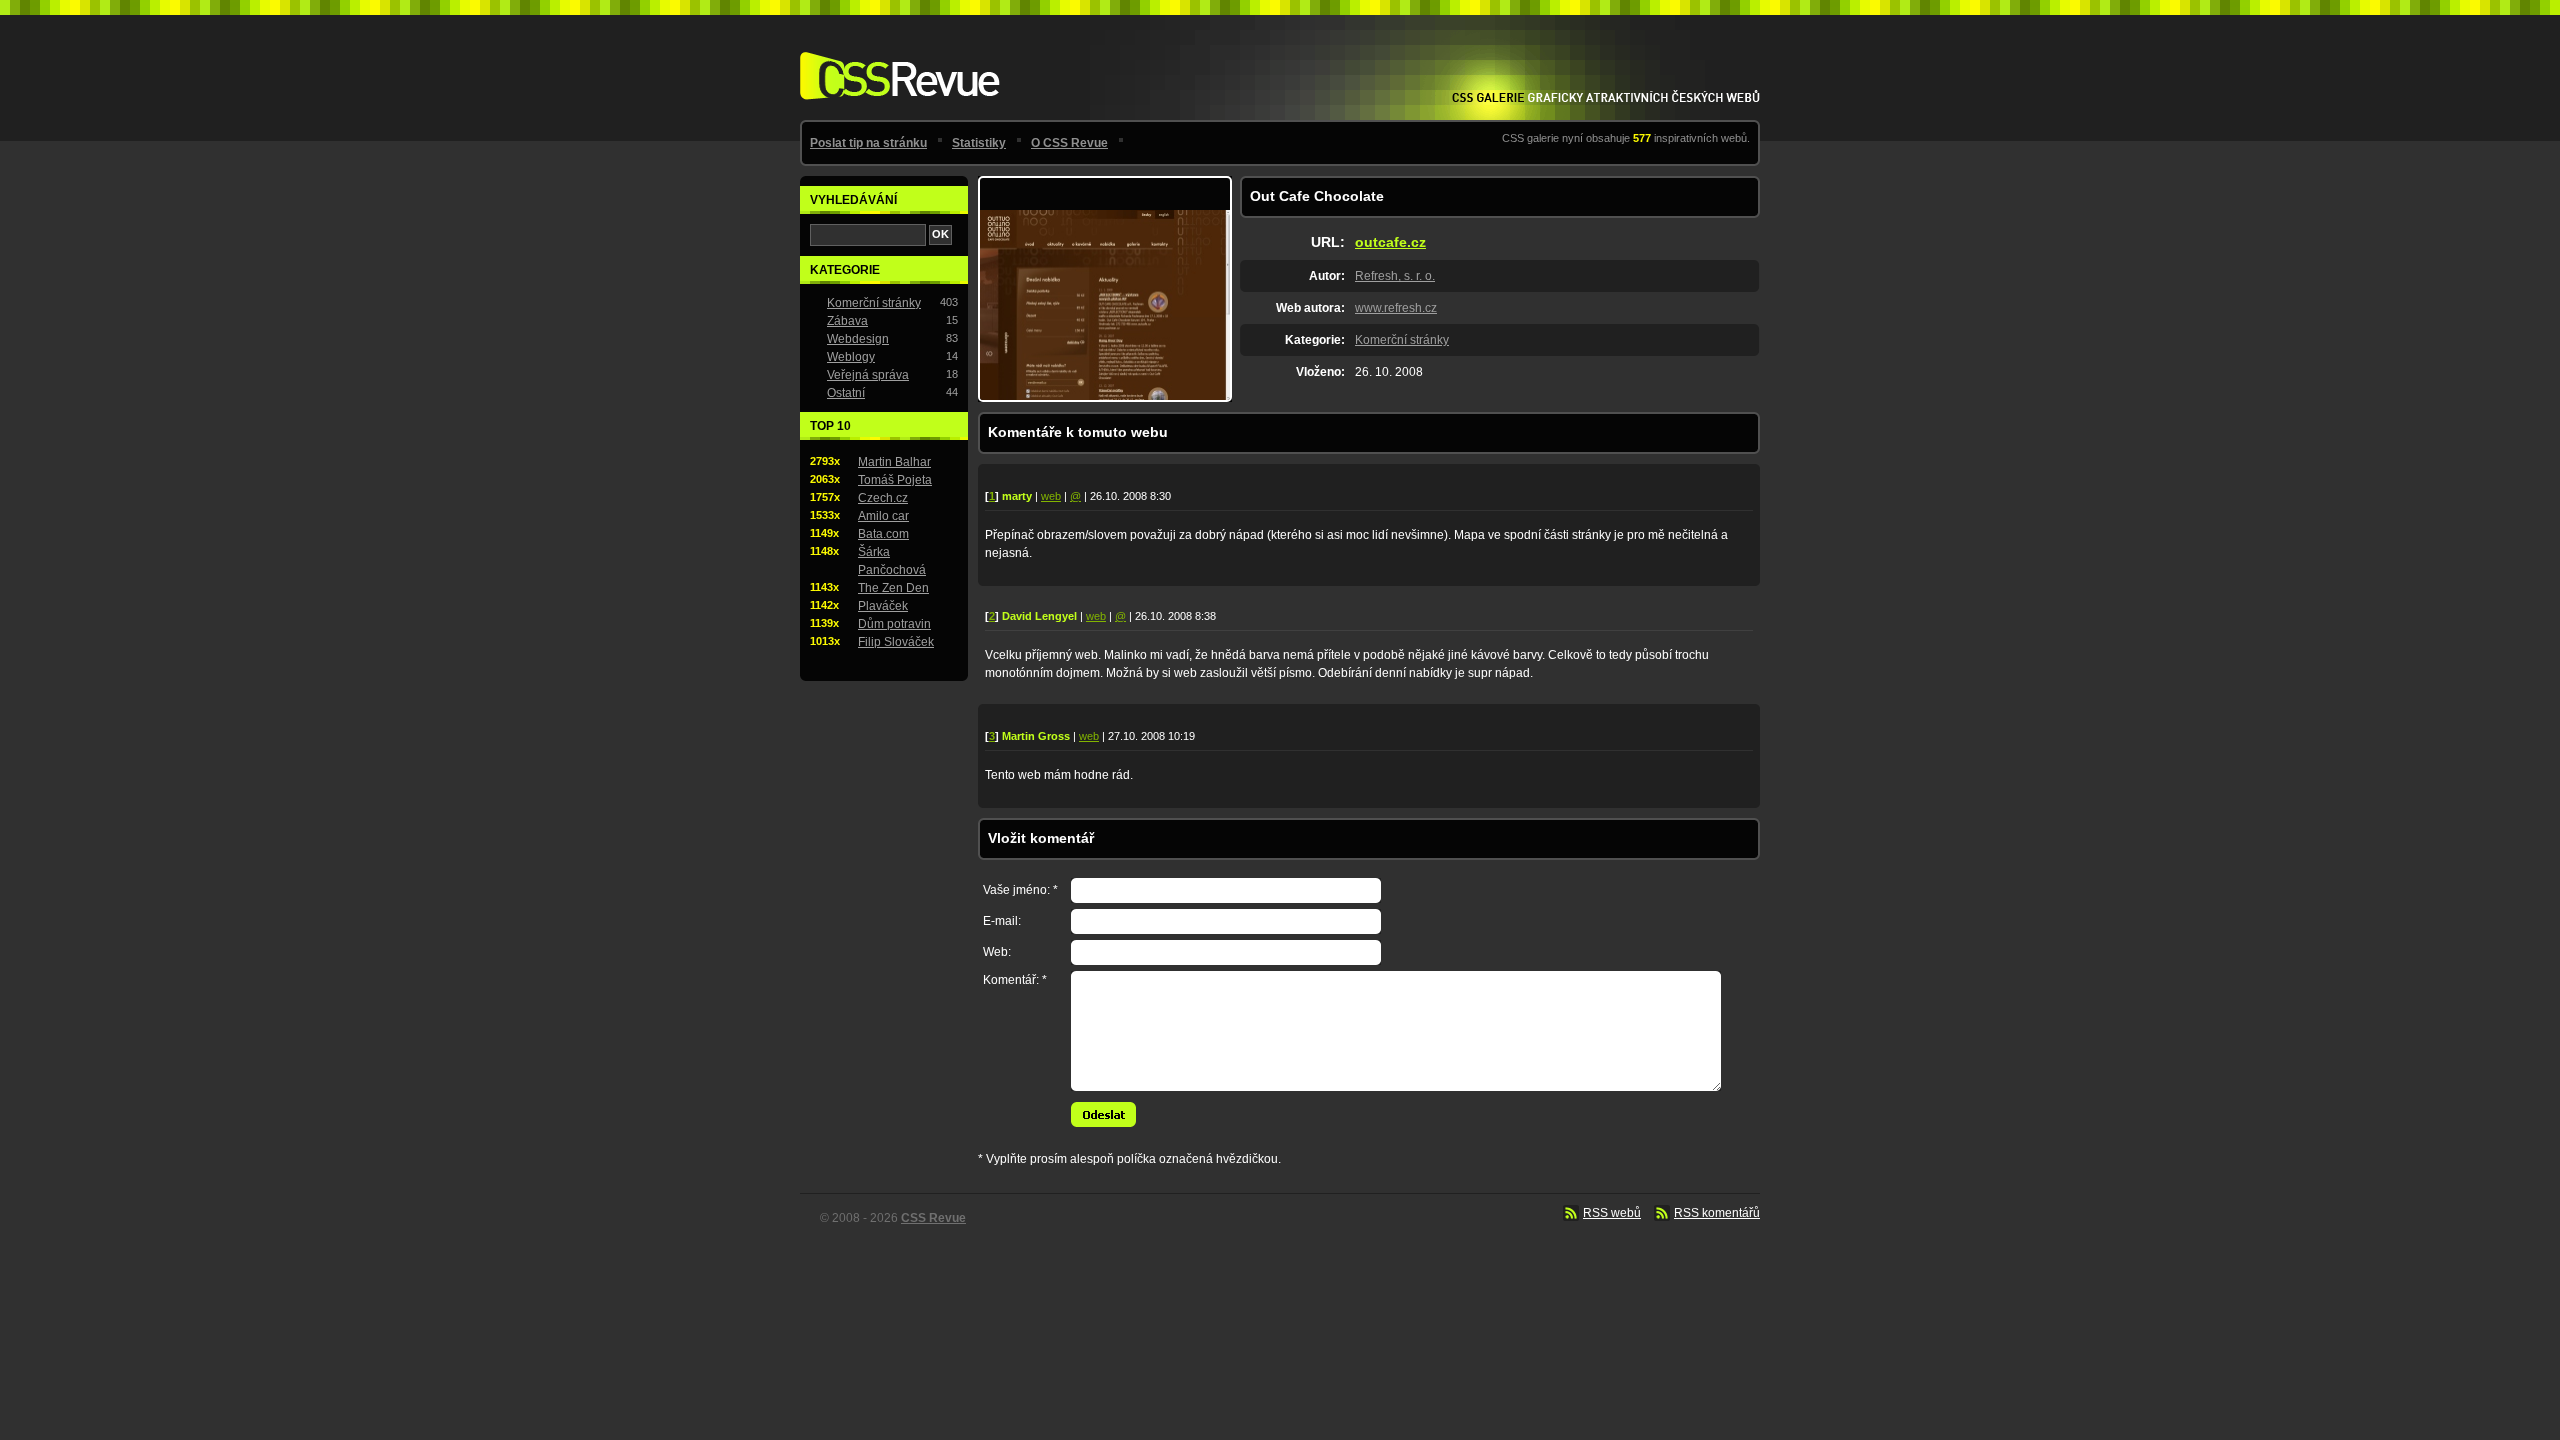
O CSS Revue (1069, 143)
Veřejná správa (868, 375)
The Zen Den (893, 588)
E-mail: (1002, 921)
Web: (997, 952)
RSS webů (1612, 1213)
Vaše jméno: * (1020, 890)
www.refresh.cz (1396, 308)
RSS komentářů (1717, 1213)
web (1051, 496)
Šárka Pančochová (892, 561)
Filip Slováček (896, 642)
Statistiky (979, 143)
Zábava (847, 321)
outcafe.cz (1390, 242)
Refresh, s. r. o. (1395, 276)
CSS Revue (896, 61)
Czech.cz (883, 498)
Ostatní (846, 393)
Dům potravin (894, 624)
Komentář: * (1015, 980)
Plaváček (883, 606)
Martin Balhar (894, 462)
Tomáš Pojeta (895, 480)
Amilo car (883, 516)
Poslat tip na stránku (868, 143)
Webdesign (858, 339)
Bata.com (883, 534)
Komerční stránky (1402, 340)
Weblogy (851, 357)
